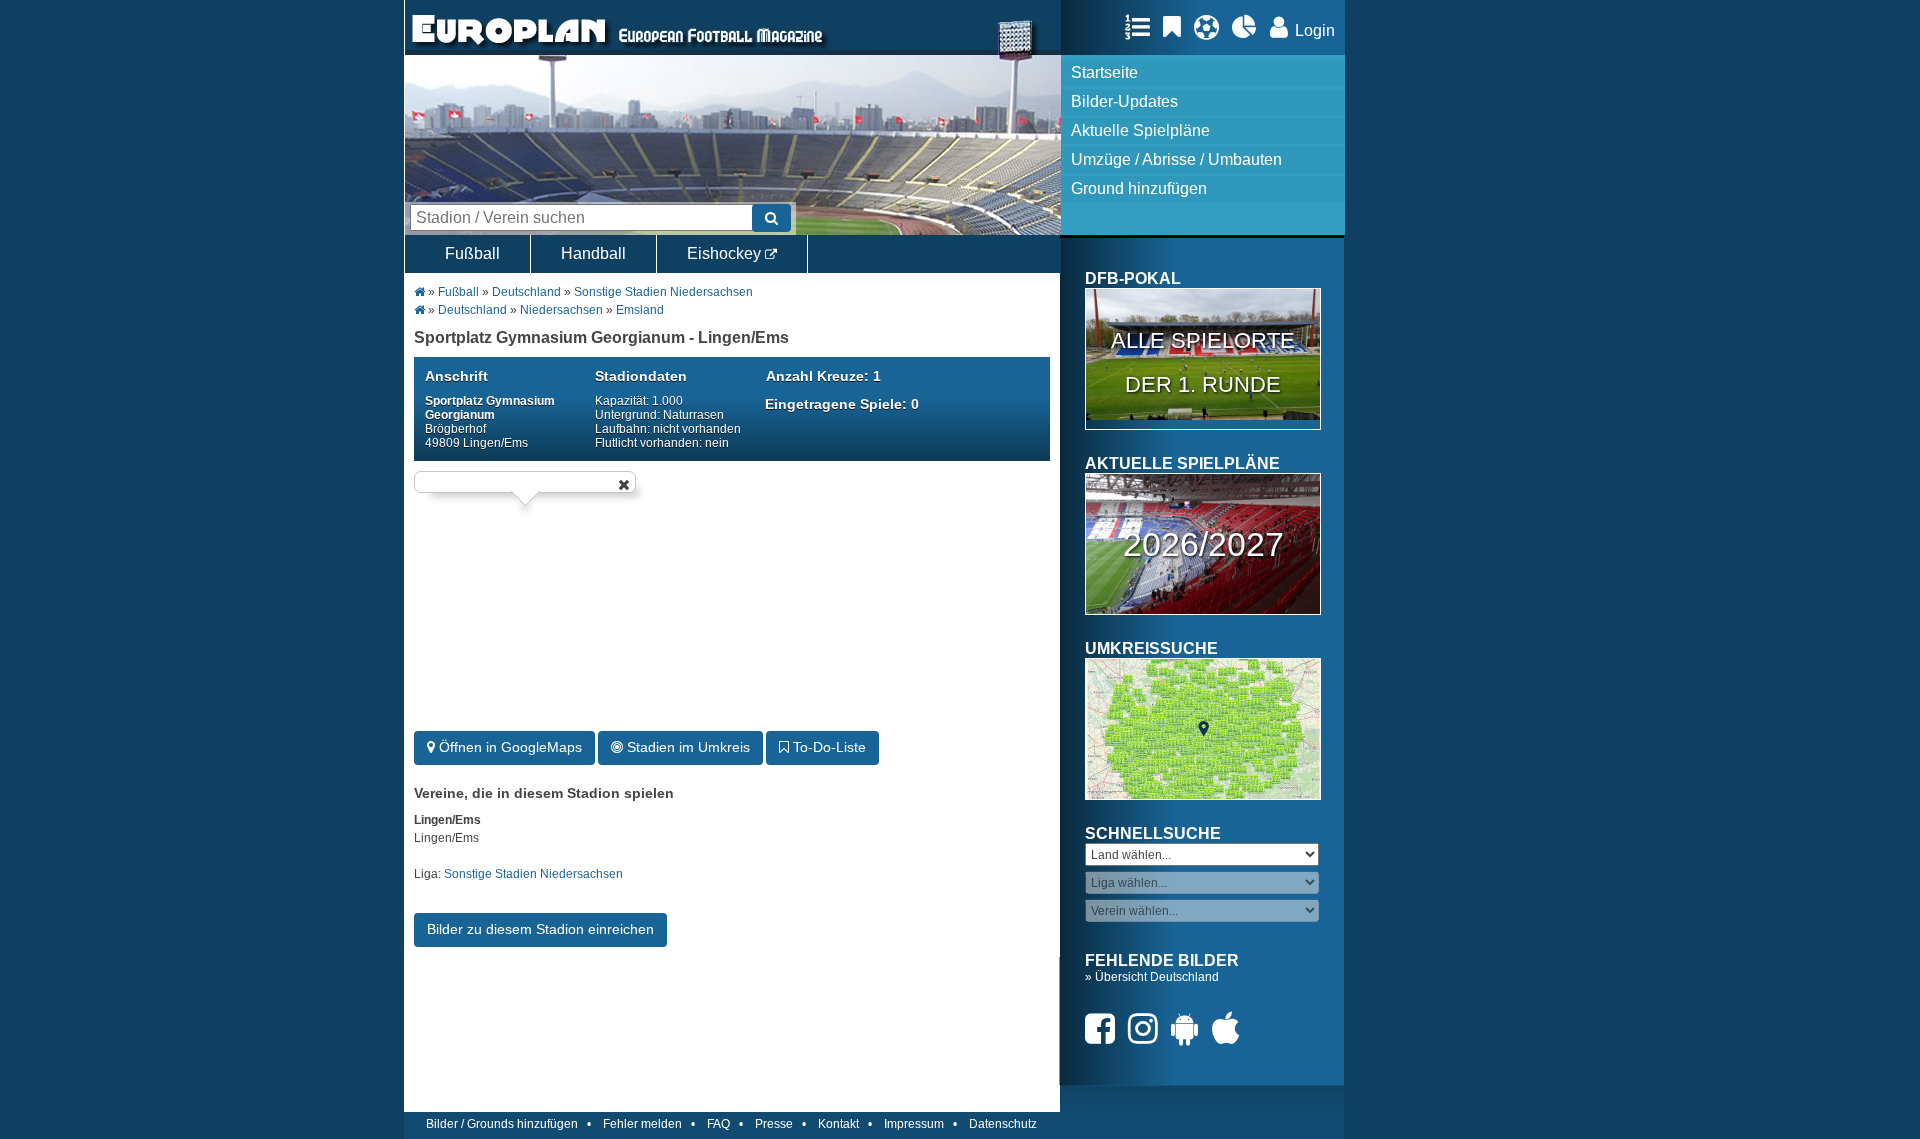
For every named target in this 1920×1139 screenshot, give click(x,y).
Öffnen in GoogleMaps (508, 747)
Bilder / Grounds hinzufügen (502, 1124)
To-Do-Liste (827, 747)
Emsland (640, 310)
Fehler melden (642, 1124)
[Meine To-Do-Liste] (1177, 27)
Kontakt (838, 1124)
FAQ (718, 1124)
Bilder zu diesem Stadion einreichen (540, 929)
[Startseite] (509, 46)
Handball (593, 253)
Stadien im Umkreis (686, 747)
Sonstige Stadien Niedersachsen (663, 292)
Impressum (914, 1124)
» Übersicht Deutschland (1152, 977)
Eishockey (726, 253)
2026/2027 (1203, 544)
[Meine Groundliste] (1142, 27)
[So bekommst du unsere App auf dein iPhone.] (1231, 1028)
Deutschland (526, 292)
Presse (774, 1124)
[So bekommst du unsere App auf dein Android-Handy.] (1190, 1028)
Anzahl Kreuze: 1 (823, 376)
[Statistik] (1249, 27)
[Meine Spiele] (1211, 27)
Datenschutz (1003, 1124)
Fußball (472, 253)
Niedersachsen (561, 310)
